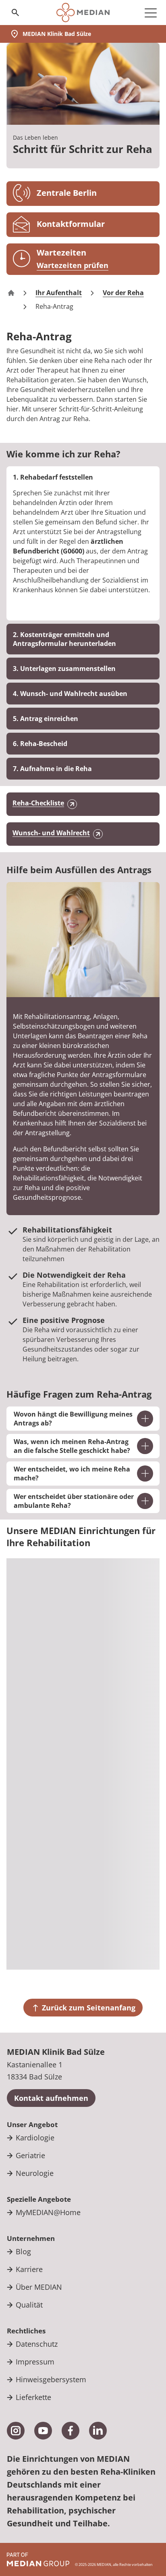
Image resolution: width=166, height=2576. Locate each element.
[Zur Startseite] (83, 13)
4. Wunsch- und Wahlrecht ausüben (70, 694)
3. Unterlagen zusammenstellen (64, 669)
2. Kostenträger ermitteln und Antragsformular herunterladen (64, 639)
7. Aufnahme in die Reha (52, 769)
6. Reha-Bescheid (40, 744)
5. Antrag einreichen (46, 719)
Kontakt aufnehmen (51, 2098)
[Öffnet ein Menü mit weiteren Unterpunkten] (151, 13)
